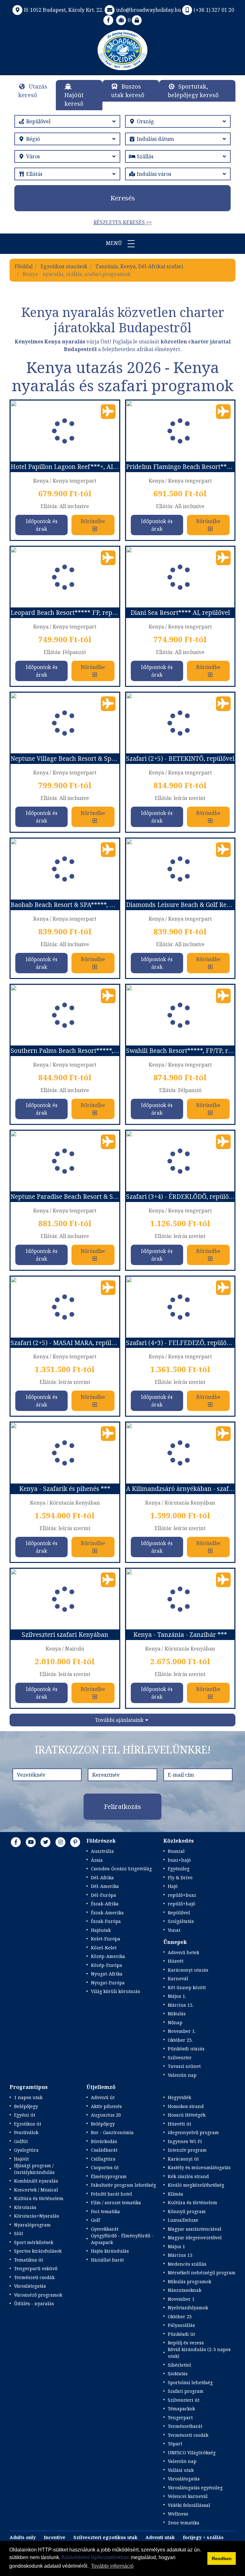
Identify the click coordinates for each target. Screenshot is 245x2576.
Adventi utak (160, 2537)
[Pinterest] (75, 1842)
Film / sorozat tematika (116, 2202)
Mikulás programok (189, 2281)
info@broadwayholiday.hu (148, 10)
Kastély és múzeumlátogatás (199, 2167)
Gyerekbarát (105, 2229)
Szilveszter (180, 2058)
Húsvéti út (179, 2124)
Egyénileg (179, 1869)
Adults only (23, 2537)
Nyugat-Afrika (107, 1974)
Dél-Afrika (102, 1878)
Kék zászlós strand (188, 2176)
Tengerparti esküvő (36, 2268)
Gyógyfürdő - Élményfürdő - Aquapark (122, 2239)
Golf (95, 2220)
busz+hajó (179, 1860)
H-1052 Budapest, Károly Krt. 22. (64, 10)
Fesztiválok (26, 2132)
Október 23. (180, 2040)
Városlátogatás (30, 2286)
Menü (115, 243)
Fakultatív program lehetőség (123, 2185)
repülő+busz (182, 1895)
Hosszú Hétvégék (187, 2115)
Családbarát (104, 2150)
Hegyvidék (179, 2097)
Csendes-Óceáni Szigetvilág (121, 1869)
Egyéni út (25, 2115)
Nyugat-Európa (108, 1983)
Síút (19, 2233)
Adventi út (103, 2097)
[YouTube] (31, 1842)
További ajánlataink (119, 1720)
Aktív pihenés (106, 2106)
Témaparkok (181, 2409)
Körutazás (25, 2207)
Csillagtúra (103, 2159)
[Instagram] (61, 1842)
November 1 (181, 2299)
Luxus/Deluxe (183, 2220)
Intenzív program (187, 2150)
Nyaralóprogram (32, 2225)
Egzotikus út (28, 2124)
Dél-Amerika (105, 1886)
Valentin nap (182, 2075)
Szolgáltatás (181, 1921)
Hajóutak (101, 1930)
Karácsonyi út (183, 2159)
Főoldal (24, 266)
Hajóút (21, 2159)
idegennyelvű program (193, 2132)
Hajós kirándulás (110, 2251)
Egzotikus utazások (64, 266)
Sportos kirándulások (38, 2251)
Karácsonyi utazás (188, 1970)
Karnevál (178, 1979)
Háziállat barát (107, 2260)
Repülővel (179, 1913)
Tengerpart (180, 2418)
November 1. (182, 2031)
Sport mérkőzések (34, 2242)
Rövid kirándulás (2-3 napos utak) (199, 2353)
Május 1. (177, 1996)
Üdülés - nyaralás (34, 2303)
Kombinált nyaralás (36, 2181)
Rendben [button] (222, 2558)
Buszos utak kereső (128, 91)
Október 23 (180, 2317)
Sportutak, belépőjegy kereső (193, 91)
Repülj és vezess (186, 2343)
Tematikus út (29, 2260)
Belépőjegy (26, 2106)
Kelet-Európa (106, 1939)
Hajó (173, 1886)
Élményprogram (109, 2176)
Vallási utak (181, 2470)
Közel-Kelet (104, 1948)
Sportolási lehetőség (190, 2382)
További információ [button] (112, 2566)
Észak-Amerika (107, 1913)
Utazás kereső (33, 91)
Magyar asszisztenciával (195, 2229)
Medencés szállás (187, 2264)
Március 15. (181, 2005)
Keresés (123, 198)
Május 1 (176, 2246)
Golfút (21, 2141)
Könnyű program (187, 2211)
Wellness (178, 2514)
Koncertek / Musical (36, 2190)
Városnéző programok (38, 2295)
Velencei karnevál (188, 2496)
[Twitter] (46, 1842)
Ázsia (97, 1860)
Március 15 (180, 2255)
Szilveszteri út (184, 2400)
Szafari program (186, 2391)
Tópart (175, 2444)
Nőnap (175, 2022)
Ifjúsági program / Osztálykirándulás (34, 2169)
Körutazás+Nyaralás (37, 2216)
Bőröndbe (93, 521)
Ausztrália (102, 1851)
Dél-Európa (104, 1895)
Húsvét (176, 1961)
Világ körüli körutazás (115, 1991)
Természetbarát (185, 2426)
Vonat (174, 1930)
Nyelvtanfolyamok (188, 2308)
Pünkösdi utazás (186, 2049)
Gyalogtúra (26, 2150)
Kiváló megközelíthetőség (196, 2185)
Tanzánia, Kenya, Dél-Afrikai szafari (139, 266)
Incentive (55, 2537)
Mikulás (177, 2014)
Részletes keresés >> (123, 222)
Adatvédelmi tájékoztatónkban (95, 2557)
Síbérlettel (179, 2365)
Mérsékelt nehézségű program (202, 2273)
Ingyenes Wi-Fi (185, 2141)
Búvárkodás (104, 2141)
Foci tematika (105, 2211)
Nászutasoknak (185, 2290)
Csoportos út (105, 2167)
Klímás (175, 2194)
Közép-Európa (107, 1965)
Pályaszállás (181, 2325)
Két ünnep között (187, 1987)
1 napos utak (28, 2097)
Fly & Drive (180, 1878)
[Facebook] (108, 20)
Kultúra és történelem (39, 2198)
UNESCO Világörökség (192, 2453)
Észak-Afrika (105, 1904)
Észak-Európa (106, 1921)
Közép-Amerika (108, 1956)
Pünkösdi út (181, 2334)
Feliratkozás (122, 1806)
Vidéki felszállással (189, 2505)
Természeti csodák (34, 2277)
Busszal (176, 1851)
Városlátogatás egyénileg (195, 2488)
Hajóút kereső (74, 99)
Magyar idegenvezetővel (195, 2238)
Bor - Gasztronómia (112, 2132)
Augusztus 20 (106, 2115)
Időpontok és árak (42, 525)
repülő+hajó (182, 1904)
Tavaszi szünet (184, 2066)
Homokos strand (186, 2106)
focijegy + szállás (203, 2537)
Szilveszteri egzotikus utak (105, 2537)
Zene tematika (184, 2523)
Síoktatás (178, 2374)
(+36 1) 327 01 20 (214, 10)
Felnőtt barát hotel (111, 2194)
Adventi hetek (183, 1952)
